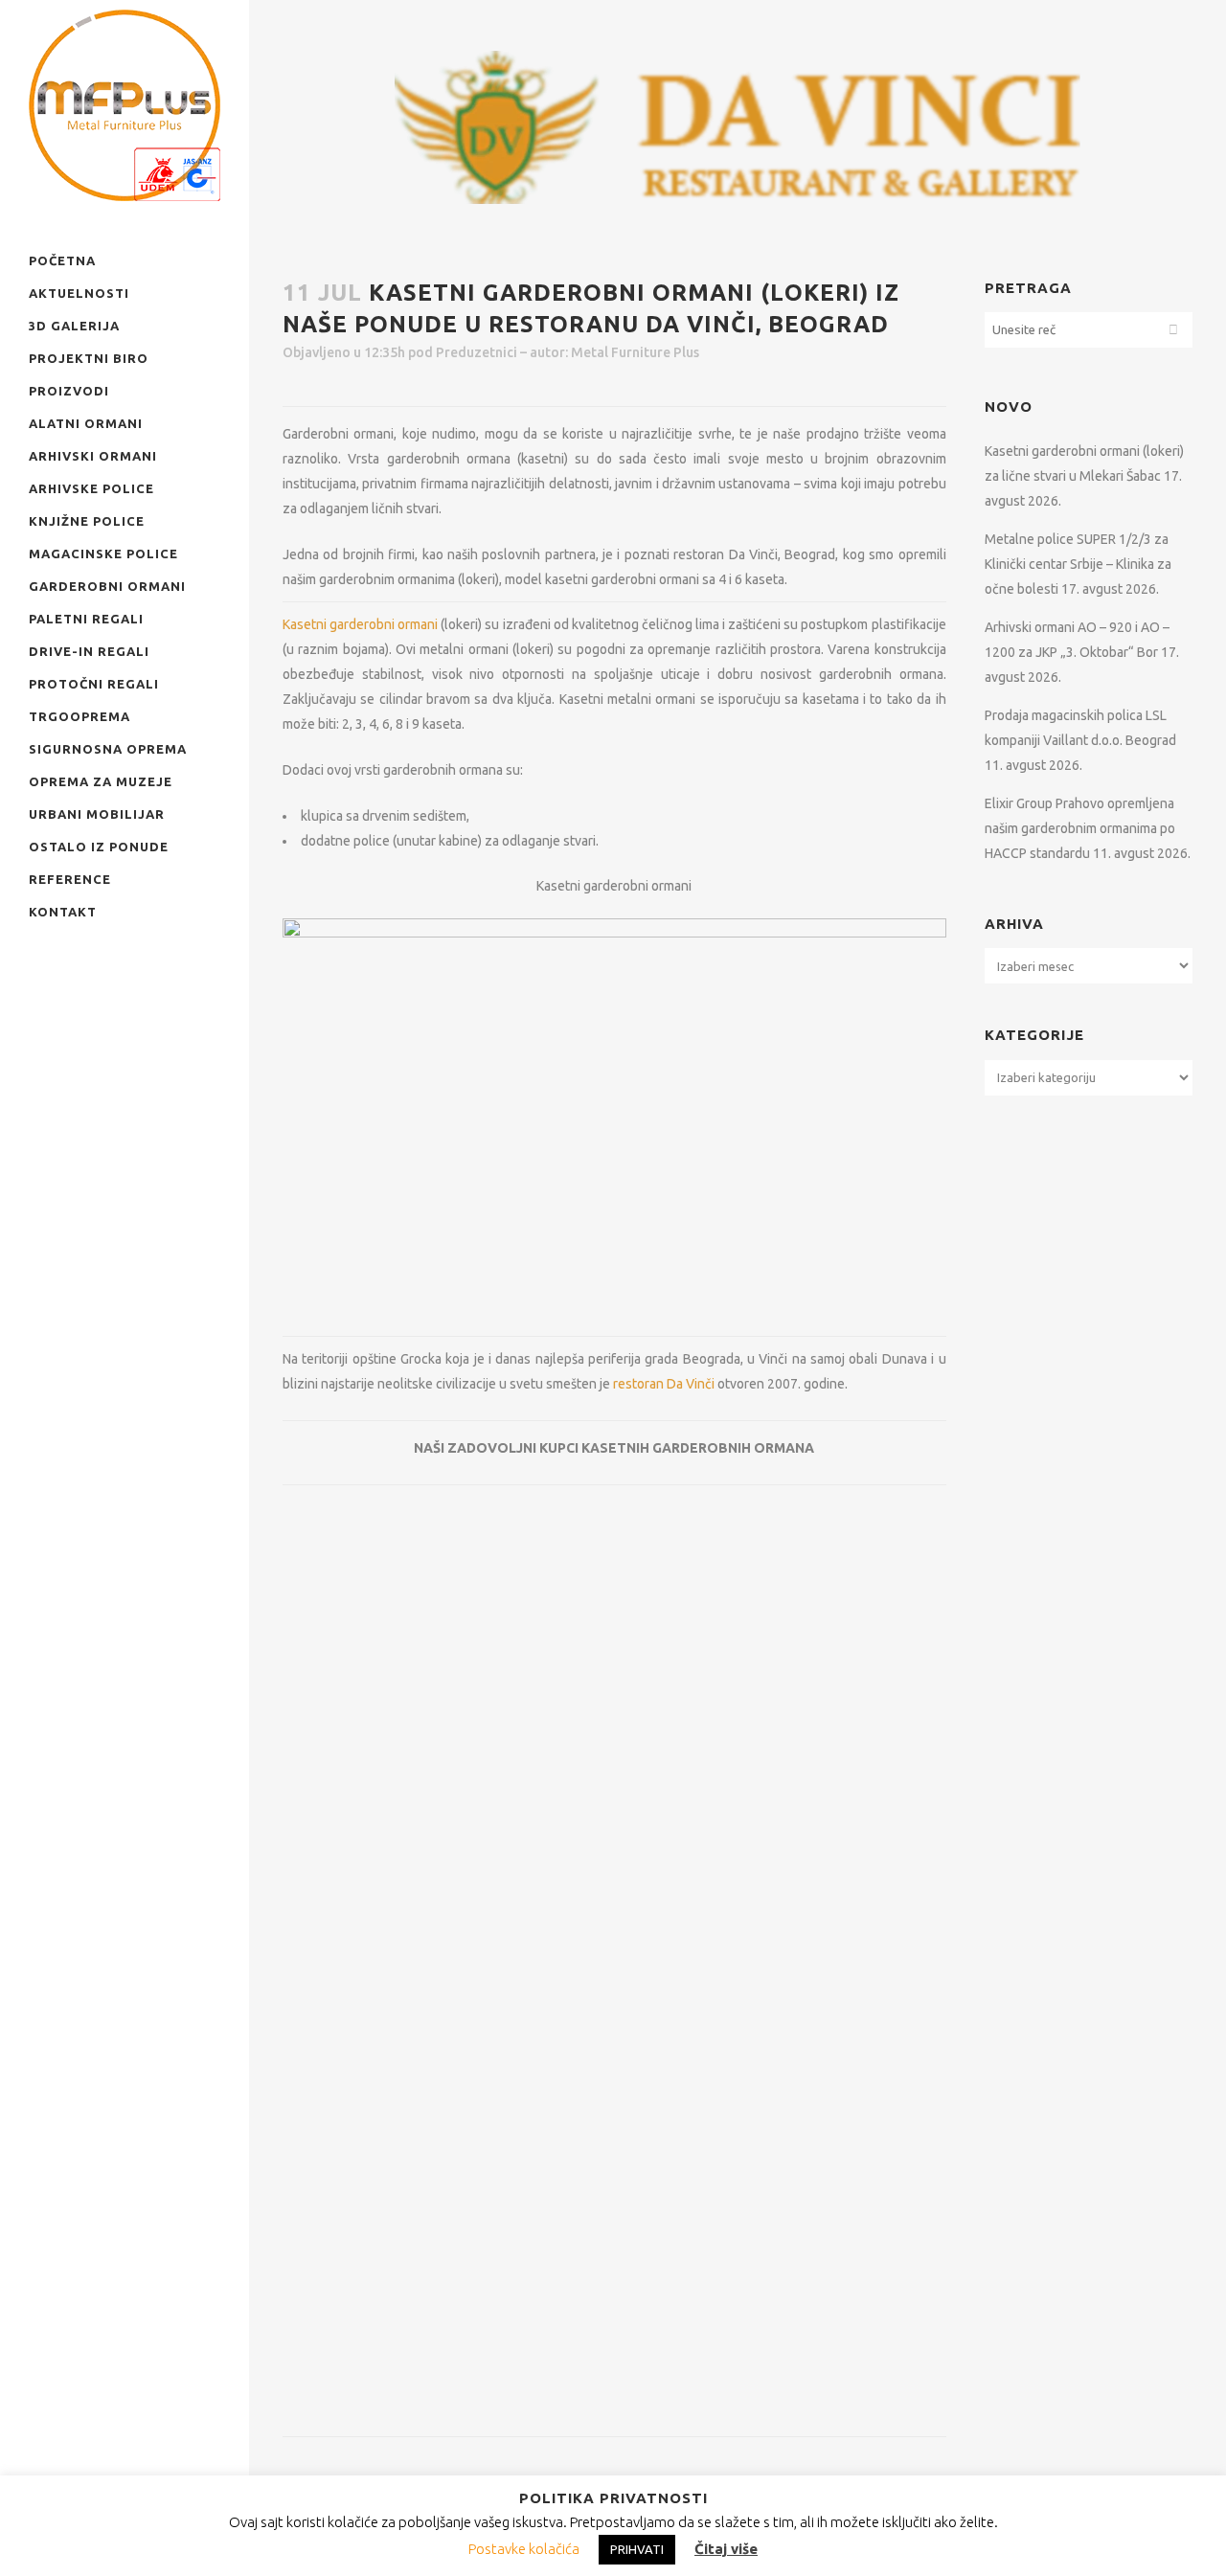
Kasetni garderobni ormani (360, 624)
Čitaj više (726, 2549)
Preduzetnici (477, 352)
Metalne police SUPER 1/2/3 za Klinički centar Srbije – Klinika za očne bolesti (1078, 564)
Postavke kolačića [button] (524, 2549)
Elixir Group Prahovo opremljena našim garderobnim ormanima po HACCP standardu (1080, 828)
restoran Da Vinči (664, 1384)
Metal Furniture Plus (635, 352)
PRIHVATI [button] (637, 2549)
